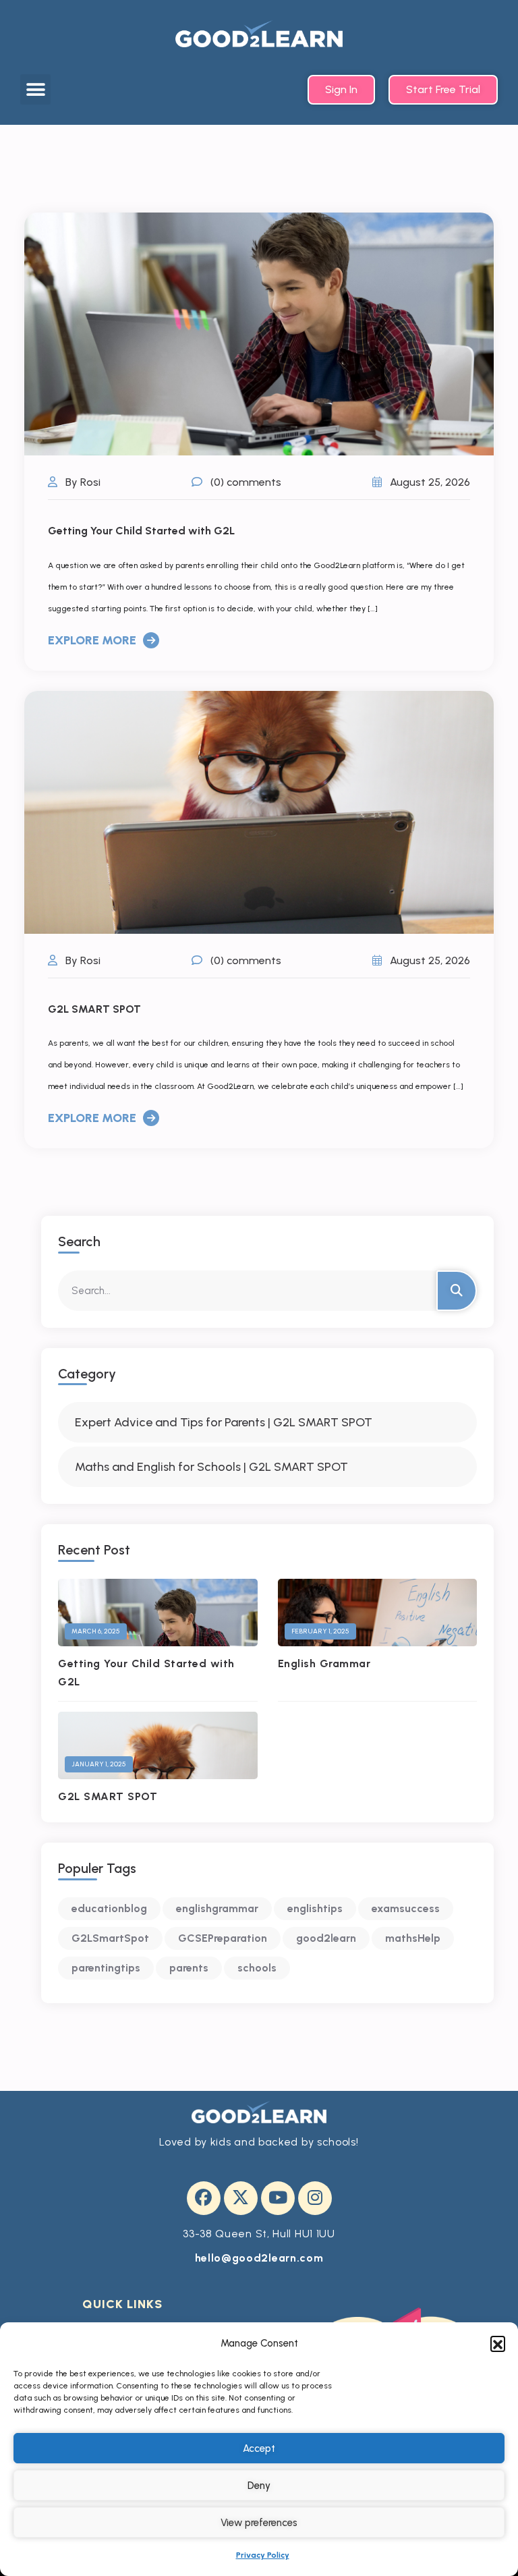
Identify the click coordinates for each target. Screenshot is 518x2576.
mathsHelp (413, 1938)
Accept (259, 2448)
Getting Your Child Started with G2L (141, 531)
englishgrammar (217, 1908)
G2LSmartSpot (110, 1938)
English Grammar (324, 1663)
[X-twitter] (241, 2198)
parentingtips (106, 1968)
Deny (259, 2486)
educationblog (109, 1908)
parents (189, 1968)
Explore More (92, 640)
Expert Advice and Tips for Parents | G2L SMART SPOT (224, 1422)
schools (257, 1968)
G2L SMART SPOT (94, 1009)
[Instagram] (315, 2198)
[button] (498, 2343)
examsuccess (406, 1908)
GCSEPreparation (223, 1938)
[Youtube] (278, 2198)
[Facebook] (204, 2198)
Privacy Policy (263, 2555)
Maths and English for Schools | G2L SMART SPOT (211, 1467)
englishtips (315, 1908)
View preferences (259, 2523)
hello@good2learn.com (259, 2258)
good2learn (326, 1938)
